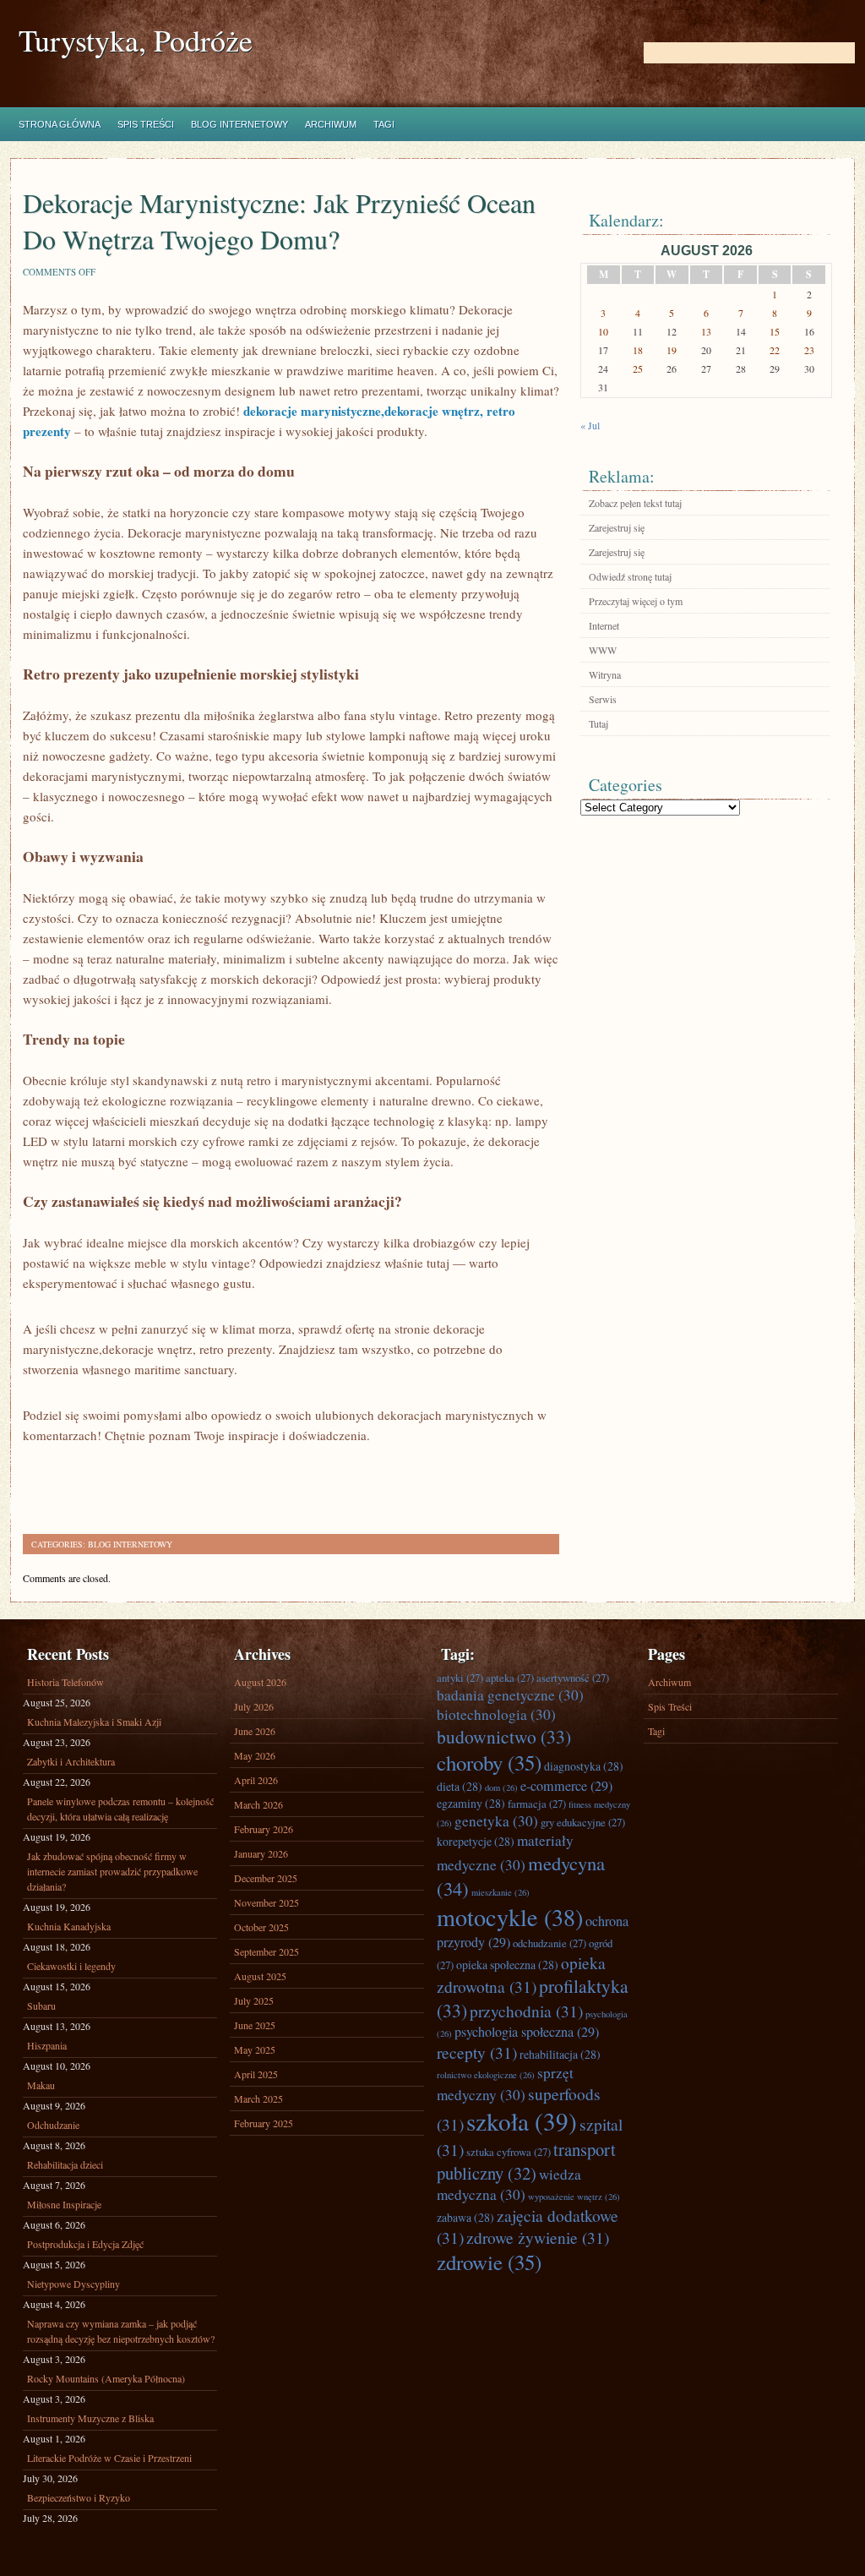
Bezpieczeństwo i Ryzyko (79, 2497)
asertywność (573, 1678)
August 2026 (260, 1682)
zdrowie (489, 2262)
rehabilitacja (560, 2054)
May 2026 (255, 1755)
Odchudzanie (53, 2125)
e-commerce (566, 1786)
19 (672, 350)
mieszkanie (501, 1892)
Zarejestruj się (617, 527)
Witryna (605, 674)
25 (638, 368)
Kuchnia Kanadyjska (69, 1926)
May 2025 (255, 2049)
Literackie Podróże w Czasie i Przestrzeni (109, 2458)
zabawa (465, 2217)
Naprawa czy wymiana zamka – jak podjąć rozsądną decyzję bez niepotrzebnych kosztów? (121, 2331)
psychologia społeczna (527, 2032)
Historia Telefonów (65, 1682)
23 (809, 350)
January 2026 (261, 1853)
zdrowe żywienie (538, 2237)
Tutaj (598, 723)
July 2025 (254, 2000)
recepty (477, 2052)
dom (501, 1787)
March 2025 (258, 2098)
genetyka (496, 1821)
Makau (41, 2085)
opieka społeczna (507, 1965)
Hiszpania (47, 2045)
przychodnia (526, 2011)
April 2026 (256, 1780)
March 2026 (258, 1804)
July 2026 (254, 1706)
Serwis (603, 699)
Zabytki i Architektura (71, 1761)
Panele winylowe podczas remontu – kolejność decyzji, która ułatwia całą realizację (120, 1809)
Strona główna (60, 124)
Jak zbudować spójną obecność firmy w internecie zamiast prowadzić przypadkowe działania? (112, 1871)
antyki (460, 1678)
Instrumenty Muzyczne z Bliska (90, 2418)
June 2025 (255, 2025)
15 (775, 331)
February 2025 (264, 2123)
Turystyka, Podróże (136, 40)
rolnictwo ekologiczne (486, 2075)
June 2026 (255, 1731)
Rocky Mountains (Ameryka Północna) (106, 2378)
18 (638, 350)
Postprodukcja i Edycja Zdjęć (85, 2244)
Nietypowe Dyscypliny (73, 2284)
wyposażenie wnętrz (574, 2197)
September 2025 (267, 1951)
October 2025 (261, 1927)
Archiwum (331, 124)
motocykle (510, 1917)
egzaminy (471, 1803)
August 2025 (260, 1976)
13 (706, 331)
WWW (603, 650)
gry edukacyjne (583, 1822)
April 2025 (256, 2074)
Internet (604, 625)
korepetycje (476, 1841)
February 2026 (264, 1829)
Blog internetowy (239, 124)
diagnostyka (584, 1766)
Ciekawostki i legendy (71, 1966)
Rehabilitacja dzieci (65, 2164)
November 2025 (267, 1902)
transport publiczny (526, 2161)
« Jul (590, 425)
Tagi (384, 124)
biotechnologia (496, 1714)
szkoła (522, 2121)
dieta (460, 1786)
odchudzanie (549, 1943)
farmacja (537, 1804)
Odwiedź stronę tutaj (630, 576)
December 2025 (266, 1878)
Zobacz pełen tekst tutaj (635, 503)
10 (603, 331)
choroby (489, 1763)
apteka (510, 1678)
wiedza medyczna (509, 2184)
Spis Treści (146, 124)
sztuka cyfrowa (509, 2152)
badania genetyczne (510, 1695)
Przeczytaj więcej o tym (636, 601)
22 (775, 350)
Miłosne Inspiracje (64, 2204)
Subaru (41, 2006)
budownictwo (504, 1736)
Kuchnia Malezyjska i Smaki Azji (94, 1722)
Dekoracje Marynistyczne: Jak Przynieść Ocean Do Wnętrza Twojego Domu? (279, 221)
